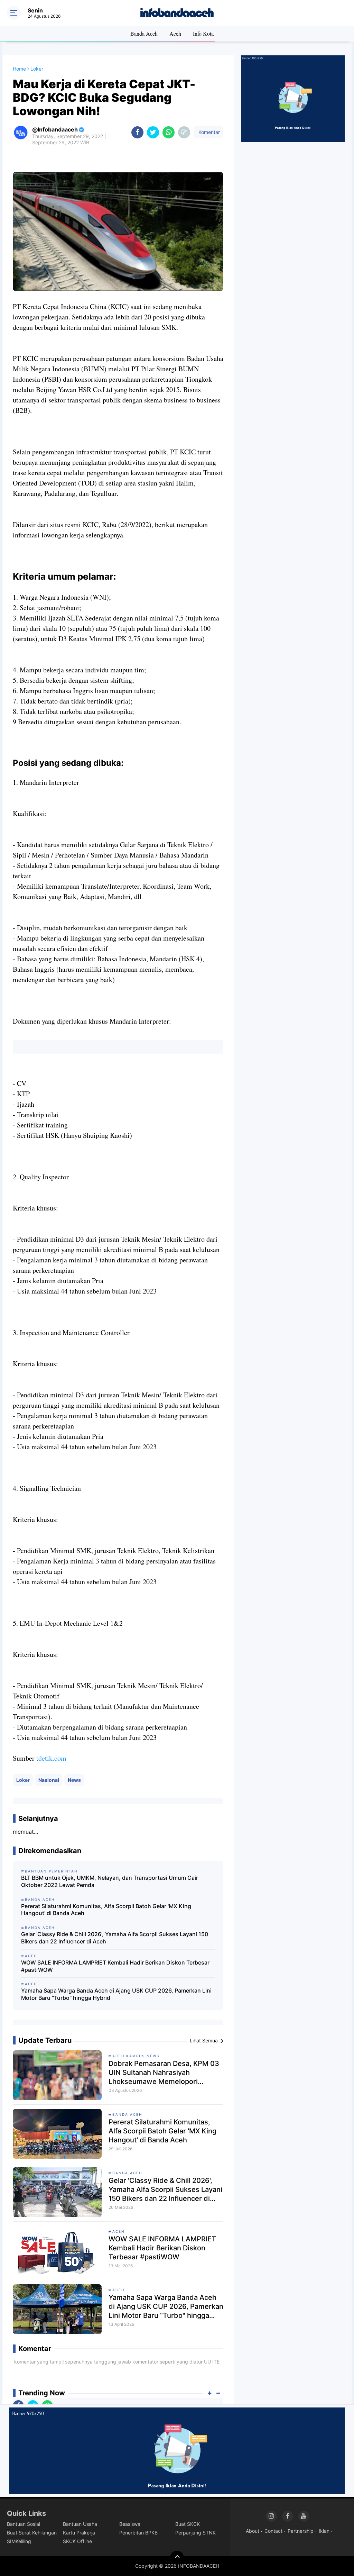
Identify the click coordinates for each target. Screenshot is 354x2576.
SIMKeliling (19, 2541)
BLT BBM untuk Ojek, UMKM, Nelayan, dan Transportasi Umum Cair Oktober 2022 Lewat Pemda (110, 1881)
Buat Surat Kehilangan (32, 2533)
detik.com (52, 1758)
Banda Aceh (144, 33)
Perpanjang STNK (195, 2533)
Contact (273, 2531)
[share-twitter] (153, 132)
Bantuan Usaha (80, 2524)
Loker (23, 1780)
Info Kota (203, 33)
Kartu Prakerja (79, 2533)
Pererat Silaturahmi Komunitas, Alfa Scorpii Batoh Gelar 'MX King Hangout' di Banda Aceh (106, 1910)
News (74, 1780)
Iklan (324, 2531)
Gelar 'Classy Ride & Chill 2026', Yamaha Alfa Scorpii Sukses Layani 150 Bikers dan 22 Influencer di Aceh (115, 1938)
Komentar (208, 132)
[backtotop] (177, 2558)
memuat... (25, 1832)
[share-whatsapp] (169, 132)
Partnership (301, 2531)
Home (19, 69)
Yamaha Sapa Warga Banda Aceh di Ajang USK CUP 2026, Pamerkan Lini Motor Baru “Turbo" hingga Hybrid (116, 1994)
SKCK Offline (77, 2541)
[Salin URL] (184, 132)
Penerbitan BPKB (138, 2533)
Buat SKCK (188, 2524)
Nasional (49, 1780)
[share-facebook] (137, 132)
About (253, 2531)
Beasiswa (130, 2524)
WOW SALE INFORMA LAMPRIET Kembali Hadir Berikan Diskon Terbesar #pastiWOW (115, 1966)
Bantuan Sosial (24, 2524)
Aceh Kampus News (136, 2056)
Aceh (175, 33)
